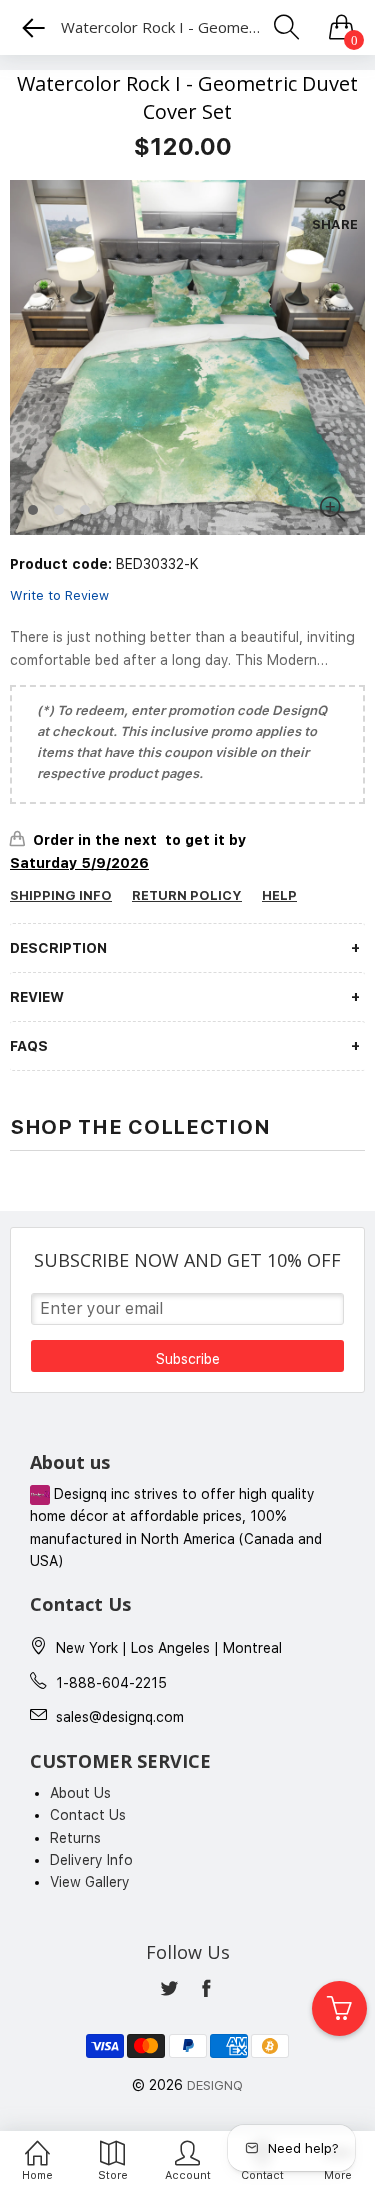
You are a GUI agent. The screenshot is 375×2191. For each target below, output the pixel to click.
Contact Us (88, 1815)
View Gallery (90, 1882)
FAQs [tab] (29, 1046)
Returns (75, 1838)
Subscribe (188, 1359)
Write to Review (59, 595)
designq (215, 2085)
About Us (80, 1793)
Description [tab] (58, 948)
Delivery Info (91, 1860)
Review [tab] (37, 997)
